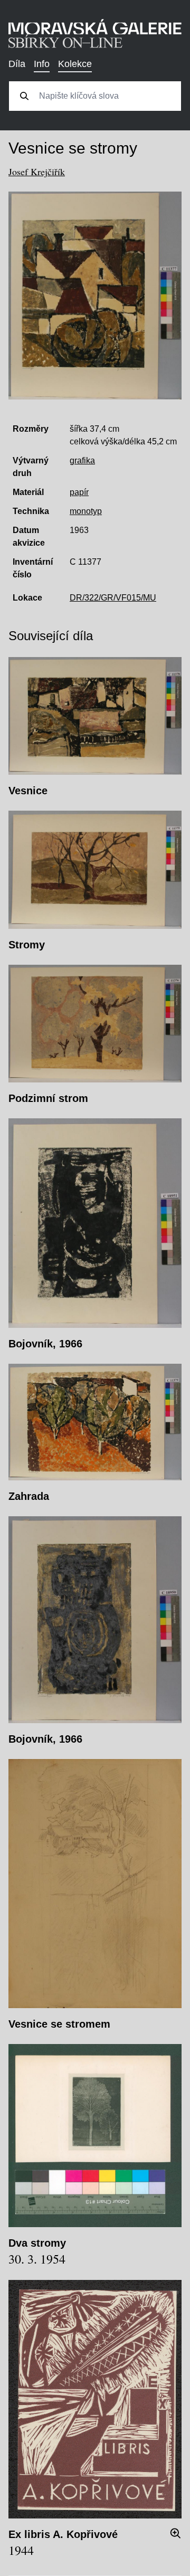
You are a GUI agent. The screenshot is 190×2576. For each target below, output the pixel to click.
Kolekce (75, 64)
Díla (17, 64)
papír (79, 492)
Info (42, 64)
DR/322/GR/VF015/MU (113, 598)
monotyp (86, 511)
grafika (82, 460)
